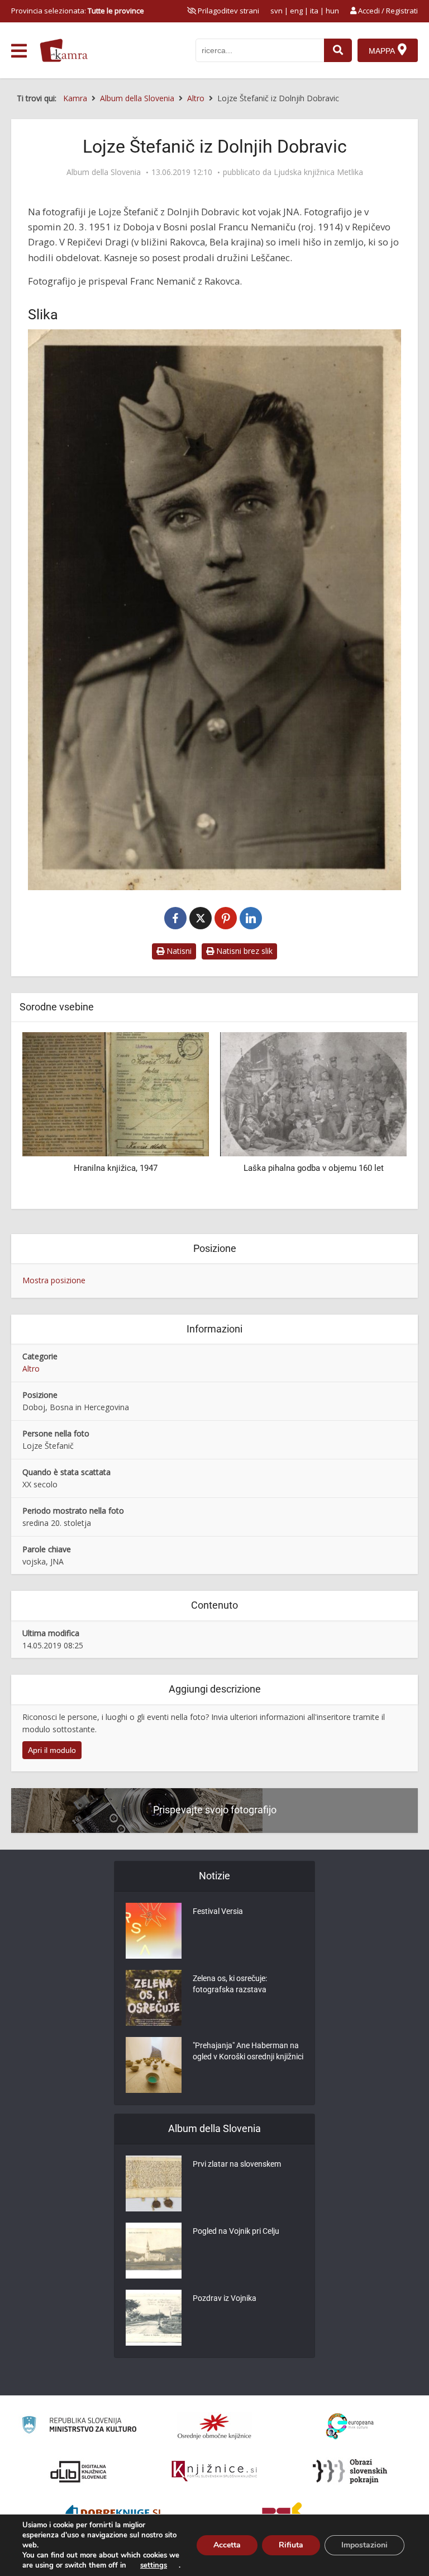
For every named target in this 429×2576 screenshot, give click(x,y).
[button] (379, 1117)
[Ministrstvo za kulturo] (79, 2426)
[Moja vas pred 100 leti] (313, 1093)
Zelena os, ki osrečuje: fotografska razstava (230, 1984)
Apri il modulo (52, 1750)
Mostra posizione (54, 1280)
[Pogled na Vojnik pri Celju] (154, 2251)
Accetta (227, 2545)
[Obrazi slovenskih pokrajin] (350, 2471)
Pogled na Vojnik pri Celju (236, 2231)
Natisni (178, 951)
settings (154, 2565)
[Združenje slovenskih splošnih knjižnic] (214, 2471)
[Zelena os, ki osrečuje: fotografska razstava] (154, 1998)
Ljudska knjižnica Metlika (318, 172)
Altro (31, 1369)
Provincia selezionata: (78, 11)
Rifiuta (291, 2545)
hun (332, 11)
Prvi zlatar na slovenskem (237, 2164)
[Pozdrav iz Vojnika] (154, 2318)
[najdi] (338, 50)
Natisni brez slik (243, 951)
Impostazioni (364, 2545)
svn (277, 11)
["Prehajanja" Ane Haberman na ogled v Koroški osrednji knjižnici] (154, 2065)
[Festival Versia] (154, 1931)
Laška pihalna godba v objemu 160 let (116, 1168)
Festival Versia (218, 1911)
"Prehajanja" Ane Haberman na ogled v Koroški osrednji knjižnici (248, 2051)
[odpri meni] (19, 51)
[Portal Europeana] (350, 2426)
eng (296, 11)
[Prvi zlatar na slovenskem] (154, 2183)
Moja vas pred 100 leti (314, 1168)
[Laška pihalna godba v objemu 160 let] (116, 1093)
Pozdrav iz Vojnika (225, 2298)
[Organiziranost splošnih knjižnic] (214, 2426)
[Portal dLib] (79, 2471)
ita (314, 11)
